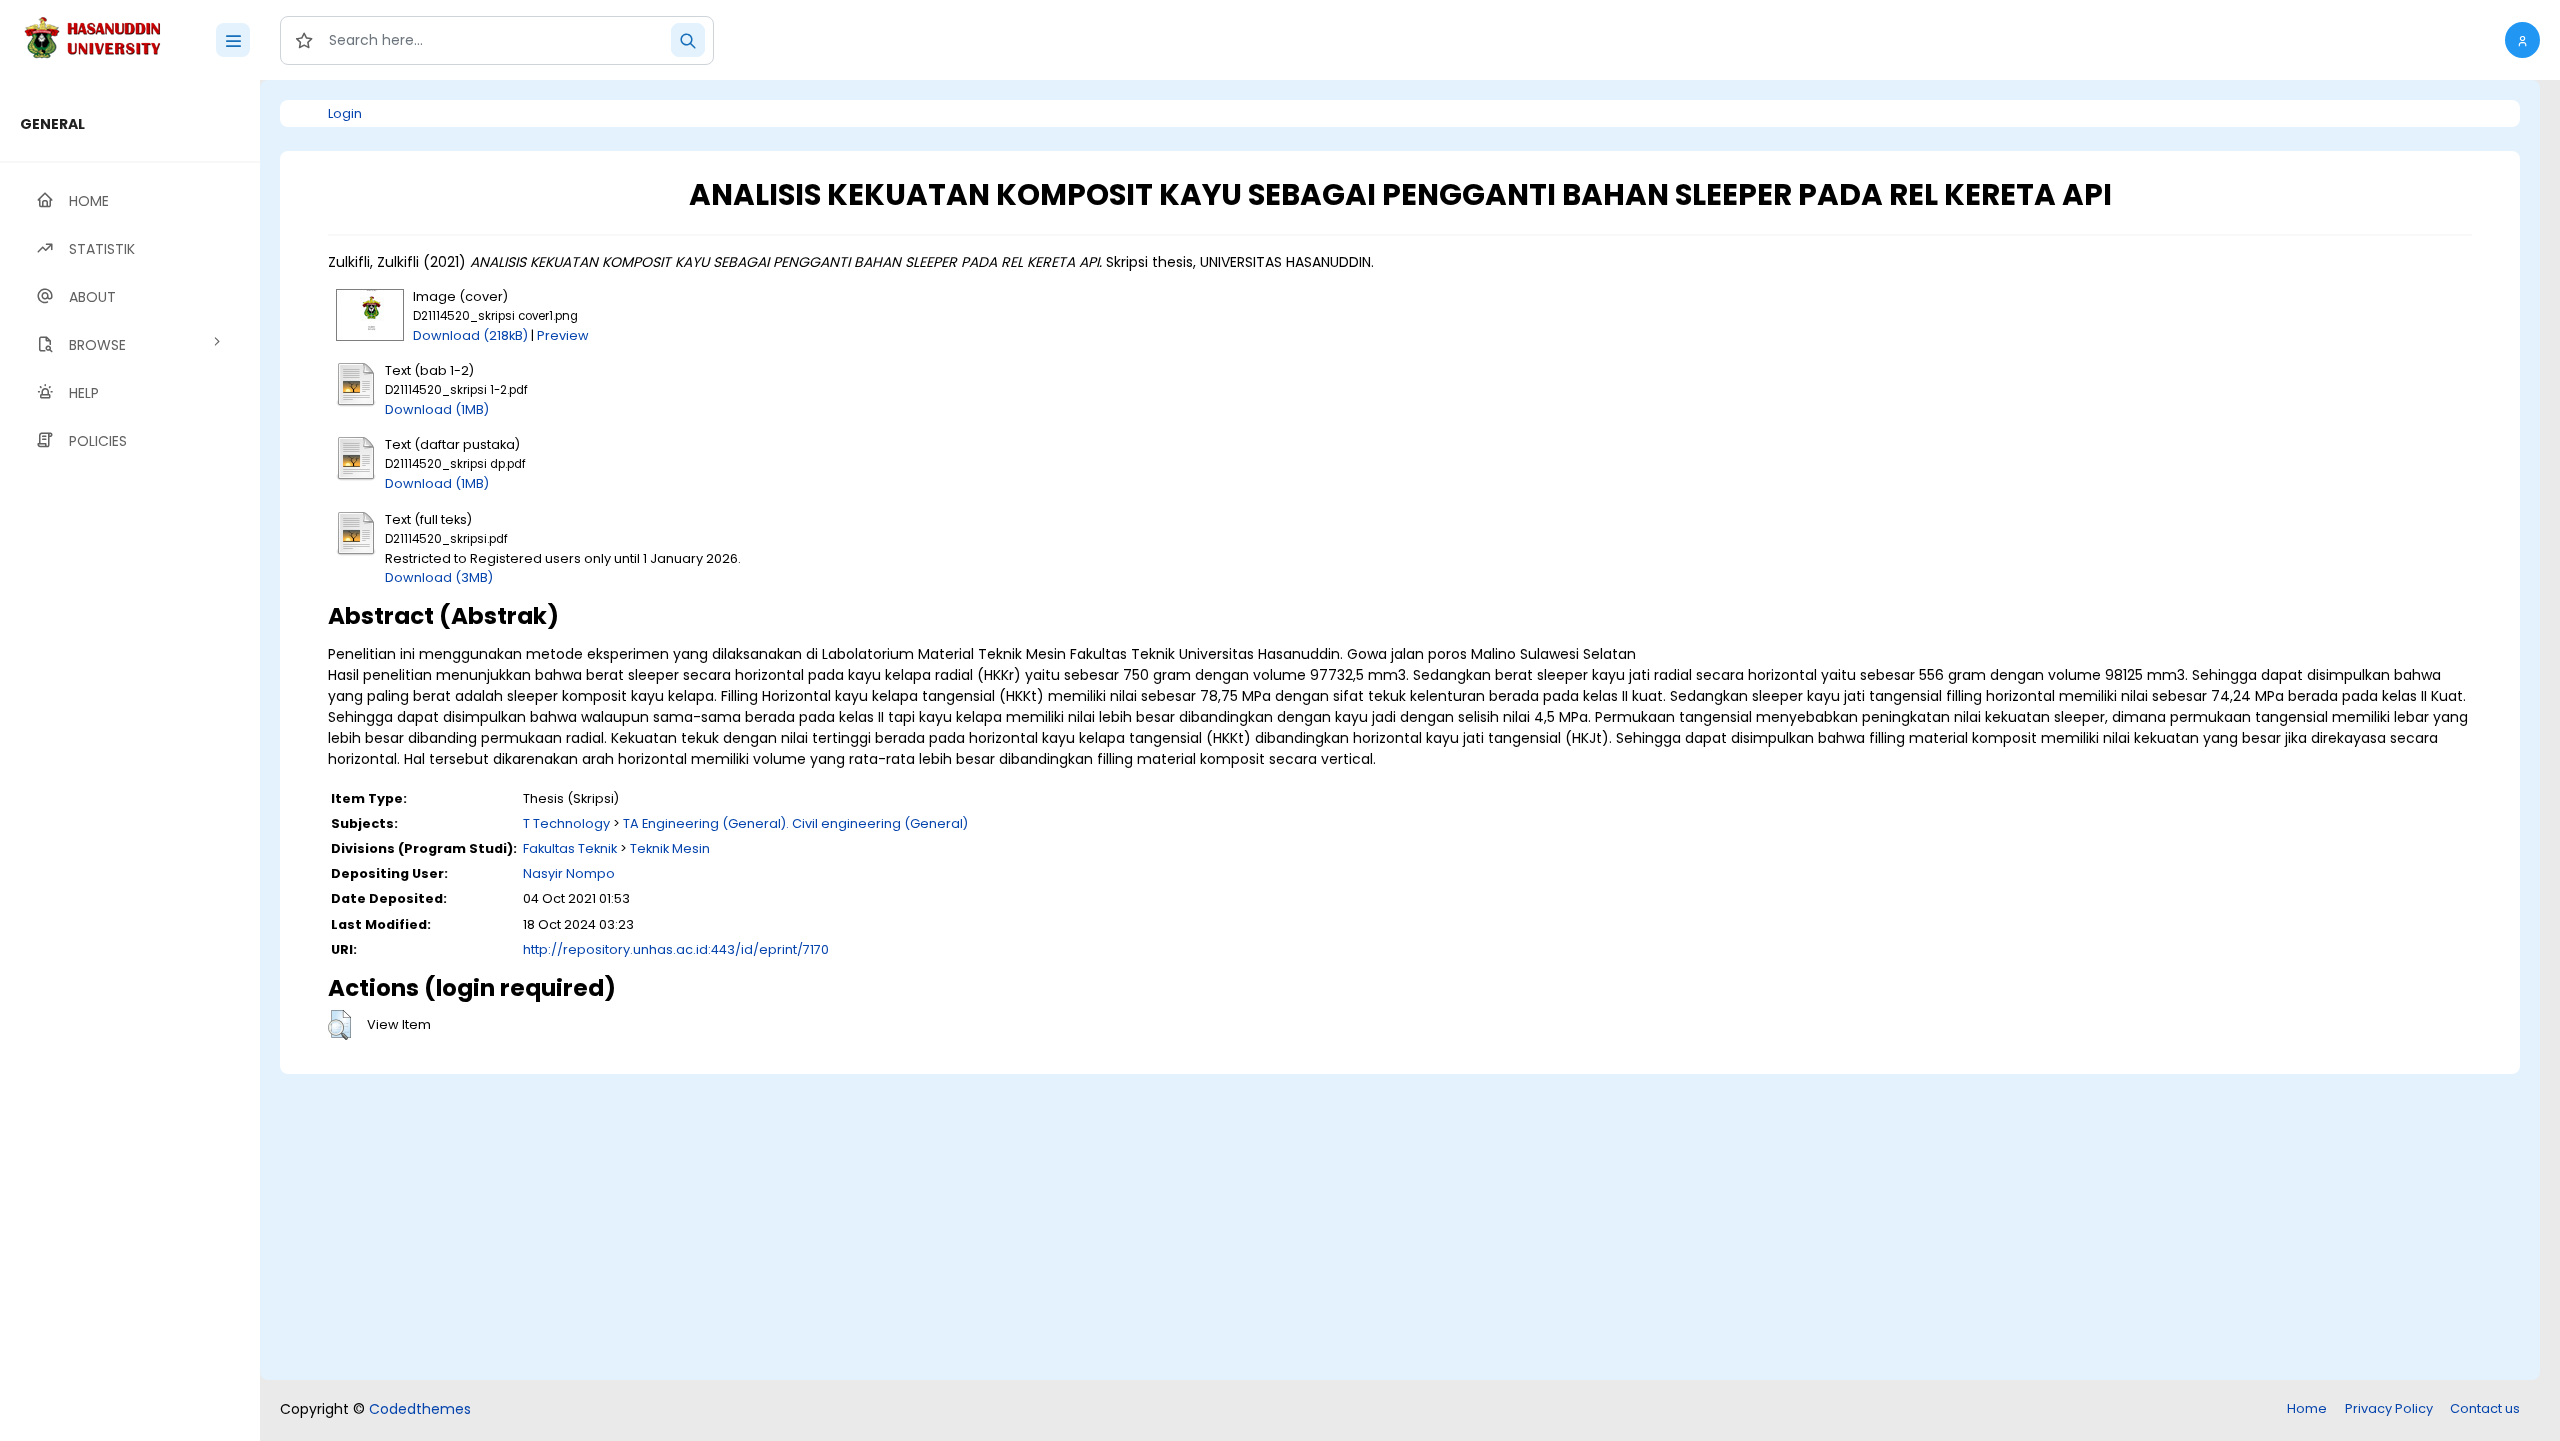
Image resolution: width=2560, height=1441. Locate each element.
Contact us (2485, 1408)
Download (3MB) (439, 577)
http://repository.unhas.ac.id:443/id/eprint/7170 (676, 949)
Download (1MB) (437, 409)
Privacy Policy (2389, 1408)
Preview (563, 335)
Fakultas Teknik (570, 848)
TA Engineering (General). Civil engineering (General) (795, 823)
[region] (130, 760)
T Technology (566, 823)
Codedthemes (420, 1409)
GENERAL (52, 124)
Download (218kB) (470, 335)
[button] (2522, 40)
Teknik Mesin (670, 848)
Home (2307, 1408)
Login (345, 113)
